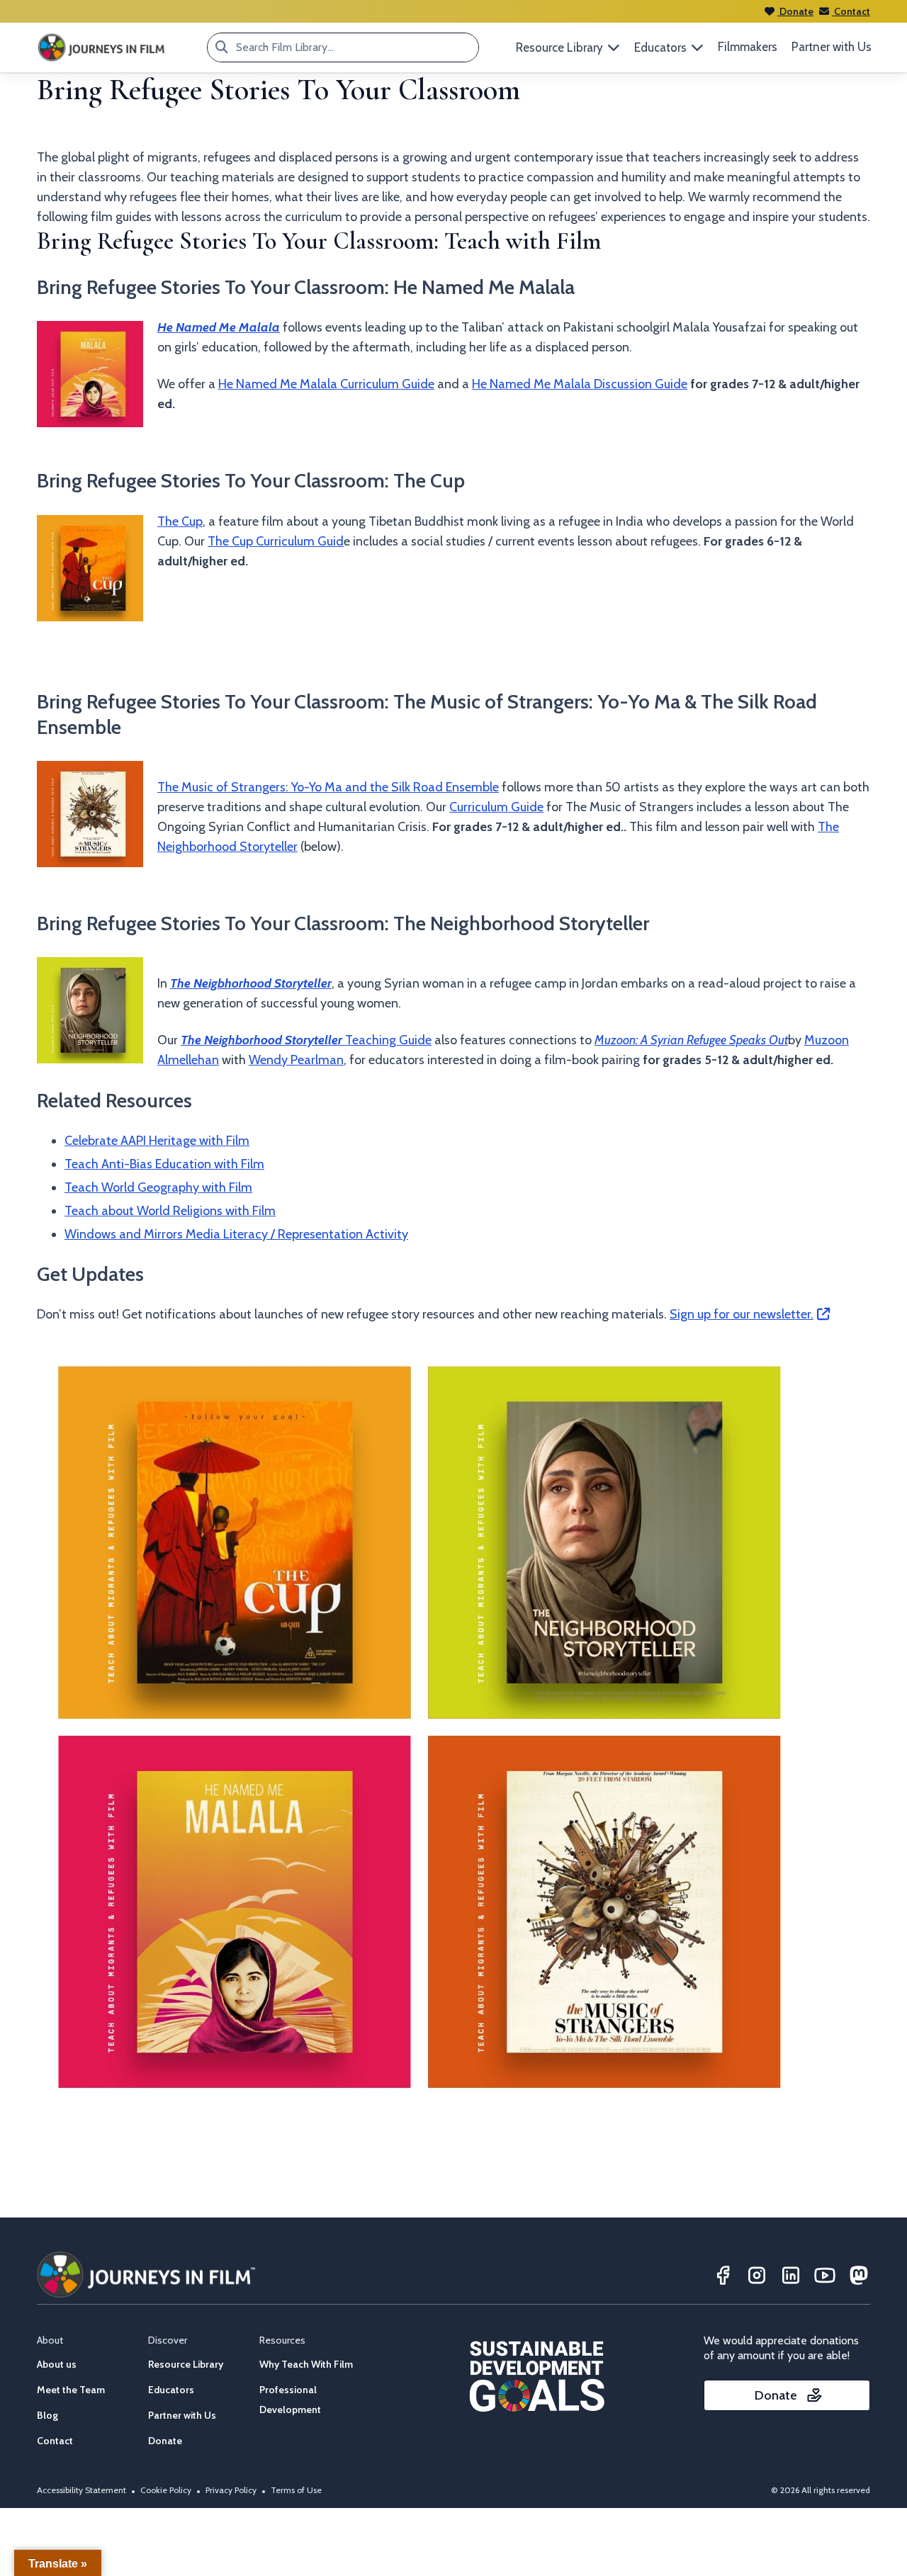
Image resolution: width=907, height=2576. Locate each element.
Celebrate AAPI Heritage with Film (157, 1141)
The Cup (180, 521)
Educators (171, 2390)
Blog (47, 2415)
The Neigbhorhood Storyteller (251, 983)
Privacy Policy (231, 2490)
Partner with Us (832, 47)
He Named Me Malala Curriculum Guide (326, 384)
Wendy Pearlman (296, 1060)
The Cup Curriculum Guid (276, 541)
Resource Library (186, 2364)
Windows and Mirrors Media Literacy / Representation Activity (236, 1234)
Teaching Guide (306, 1040)
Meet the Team (71, 2390)
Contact (851, 11)
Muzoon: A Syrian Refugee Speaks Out (691, 1040)
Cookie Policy (166, 2490)
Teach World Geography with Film (158, 1187)
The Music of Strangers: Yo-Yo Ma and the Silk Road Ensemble (328, 787)
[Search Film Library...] (222, 47)
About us (57, 2364)
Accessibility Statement (81, 2490)
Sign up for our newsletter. (742, 1314)
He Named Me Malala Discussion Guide (580, 384)
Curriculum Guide (496, 807)
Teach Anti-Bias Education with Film (164, 1164)
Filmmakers (748, 47)
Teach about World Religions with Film (170, 1211)
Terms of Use (296, 2490)
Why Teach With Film (306, 2364)
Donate (795, 11)
